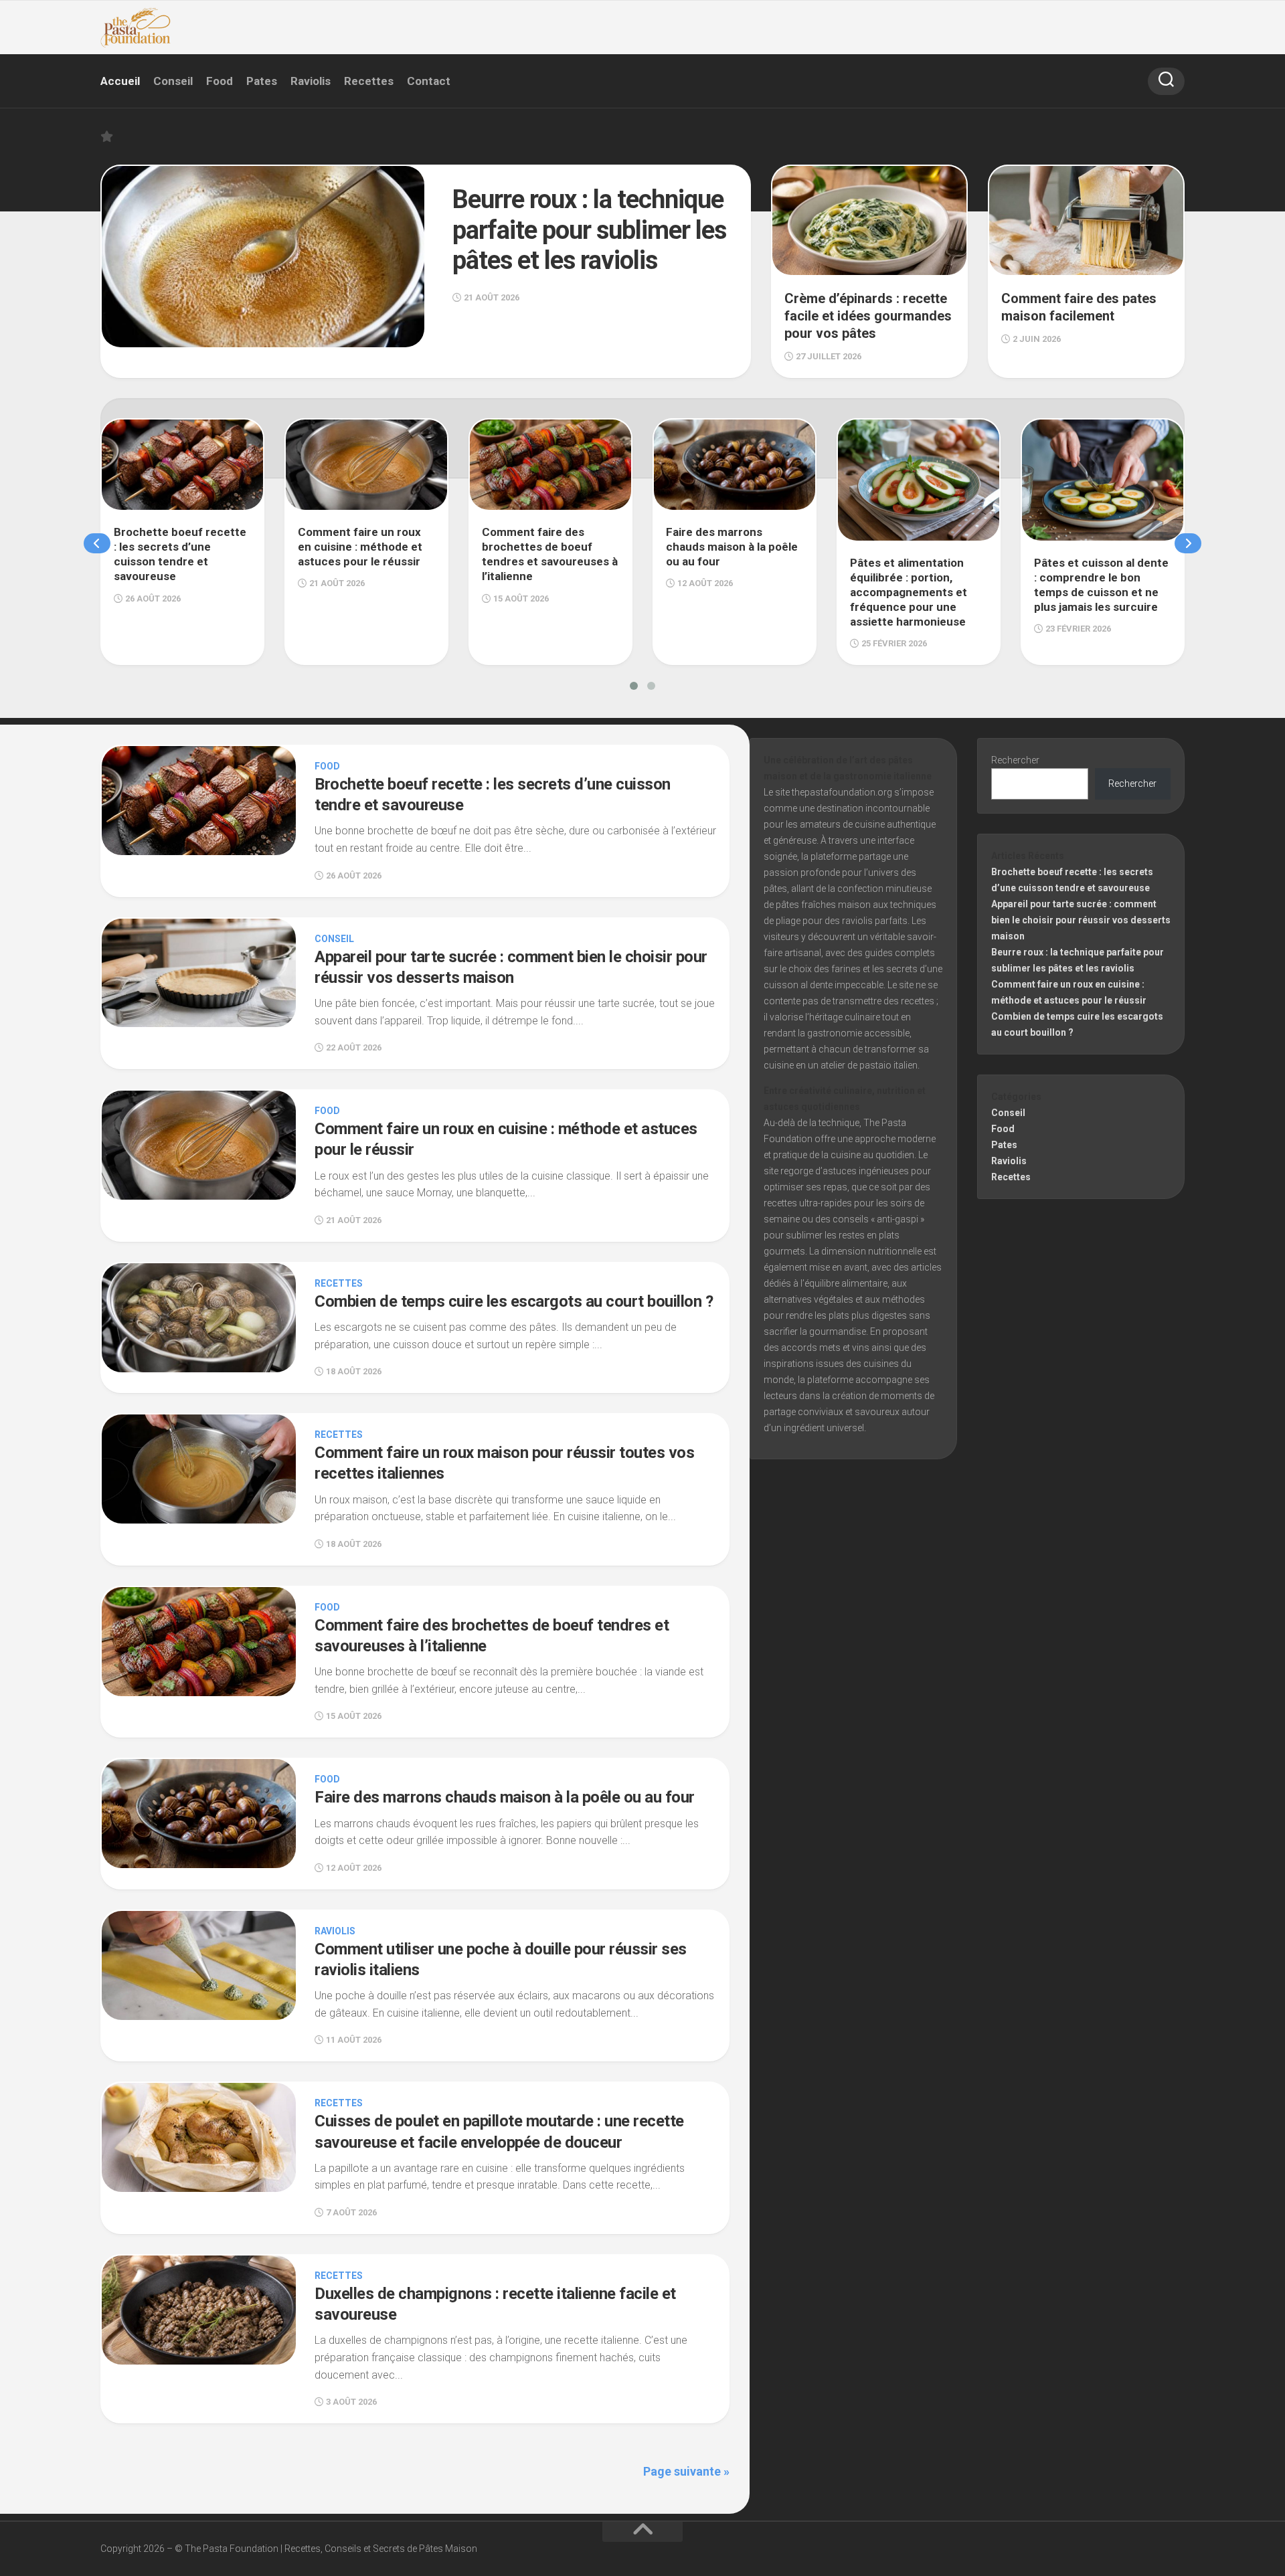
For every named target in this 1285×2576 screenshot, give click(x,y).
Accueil (120, 81)
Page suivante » (686, 2471)
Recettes (369, 81)
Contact (429, 81)
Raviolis (311, 81)
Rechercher (1015, 760)
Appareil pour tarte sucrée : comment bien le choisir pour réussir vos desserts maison (1081, 920)
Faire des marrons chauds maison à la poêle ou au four (505, 1797)
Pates (262, 81)
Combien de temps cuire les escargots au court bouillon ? (514, 1301)
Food (220, 81)
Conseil (173, 81)
